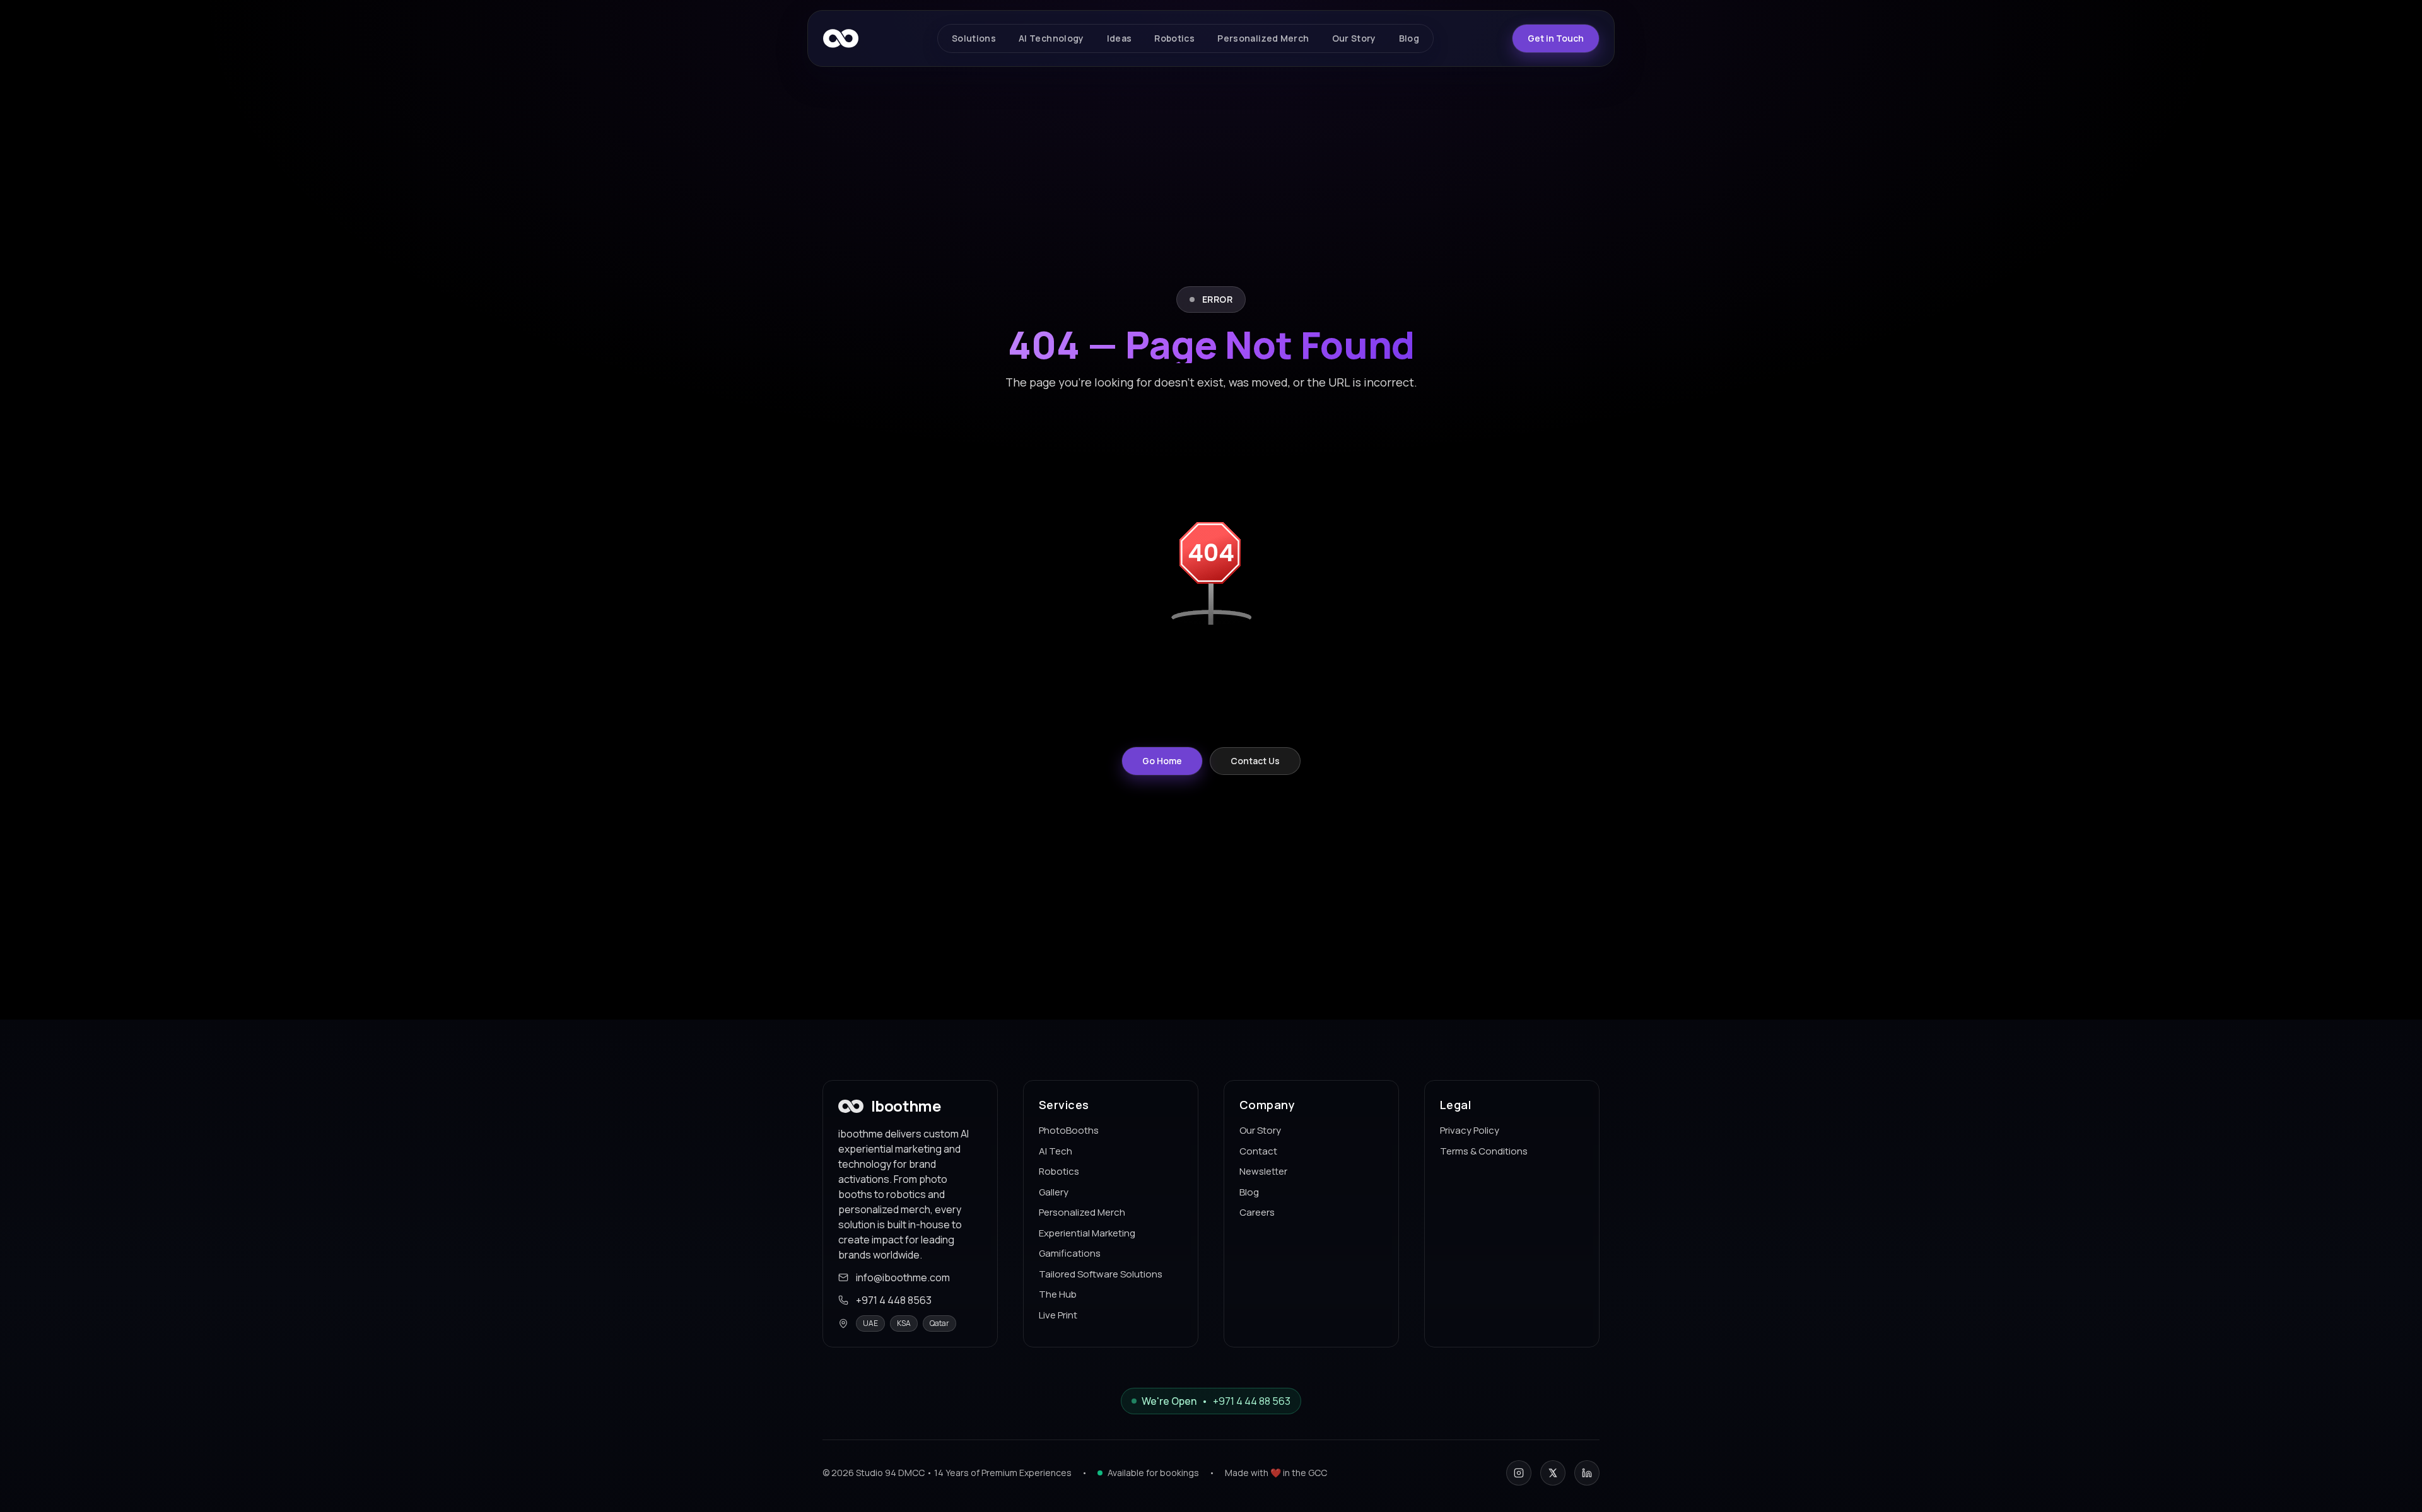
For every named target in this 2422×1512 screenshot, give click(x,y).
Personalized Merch (1082, 1212)
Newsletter (1263, 1171)
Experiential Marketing (1087, 1232)
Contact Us (1255, 761)
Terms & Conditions (1484, 1150)
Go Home (1162, 761)
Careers (1257, 1212)
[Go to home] (841, 38)
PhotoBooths (1069, 1130)
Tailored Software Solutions (1101, 1273)
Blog (1249, 1191)
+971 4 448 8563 (894, 1300)
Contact (1258, 1150)
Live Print (1058, 1314)
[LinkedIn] (1587, 1473)
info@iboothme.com (903, 1277)
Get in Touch (1556, 38)
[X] (1553, 1473)
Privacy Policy (1470, 1130)
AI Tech (1056, 1150)
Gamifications (1070, 1253)
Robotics (1059, 1171)
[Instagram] (1519, 1473)
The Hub (1058, 1294)
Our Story (1260, 1130)
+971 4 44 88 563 (1252, 1401)
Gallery (1054, 1191)
